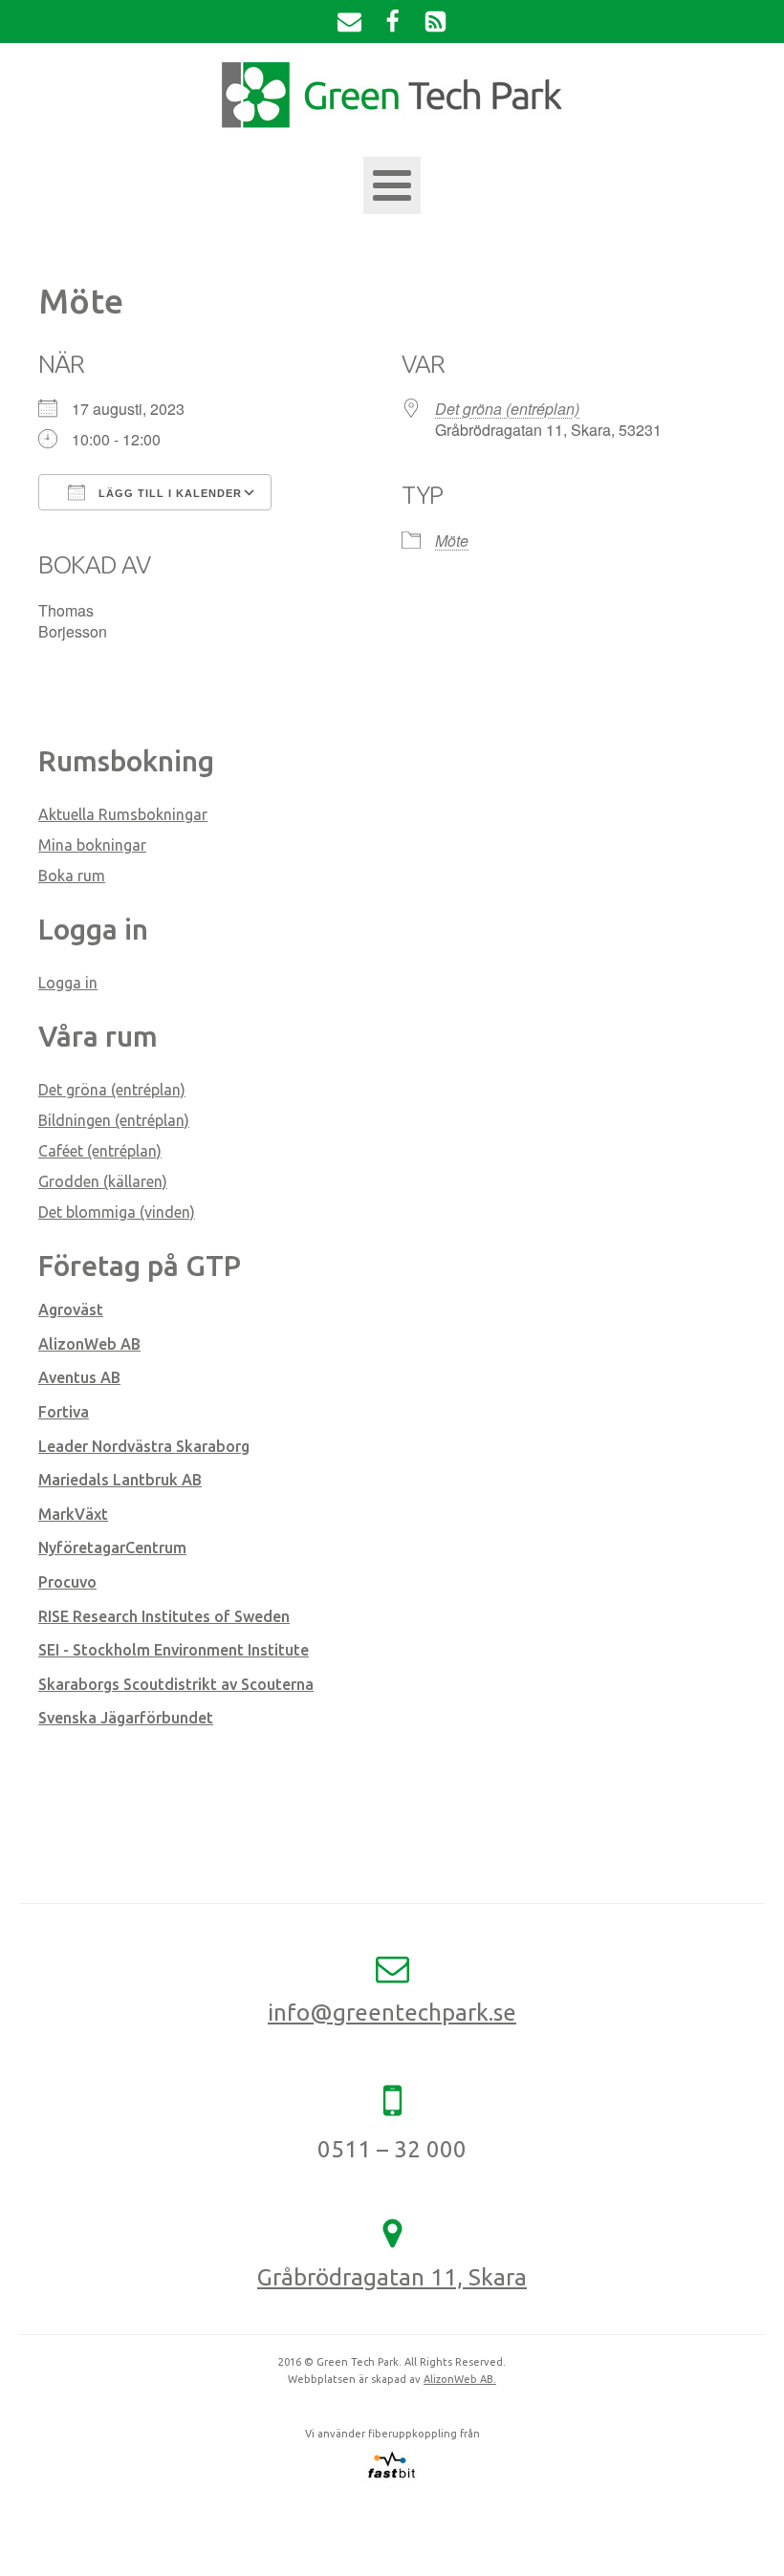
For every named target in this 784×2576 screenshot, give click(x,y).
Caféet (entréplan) (100, 1151)
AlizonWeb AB (89, 1344)
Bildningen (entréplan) (114, 1120)
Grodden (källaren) (103, 1181)
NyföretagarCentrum (112, 1548)
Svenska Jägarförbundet (126, 1718)
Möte (452, 541)
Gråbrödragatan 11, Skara (392, 2277)
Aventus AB (79, 1377)
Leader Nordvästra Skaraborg (144, 1446)
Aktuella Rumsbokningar (123, 814)
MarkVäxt (73, 1514)
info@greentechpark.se (392, 2013)
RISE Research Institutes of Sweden (164, 1616)
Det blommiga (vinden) (117, 1212)
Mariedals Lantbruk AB (120, 1480)
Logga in (68, 983)
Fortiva (64, 1412)
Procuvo (67, 1582)
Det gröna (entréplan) (507, 409)
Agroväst (71, 1310)
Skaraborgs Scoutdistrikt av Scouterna (176, 1684)
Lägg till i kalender (168, 493)
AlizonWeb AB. (460, 2379)
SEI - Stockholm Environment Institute (174, 1650)
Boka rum (72, 876)
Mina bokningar (92, 845)
